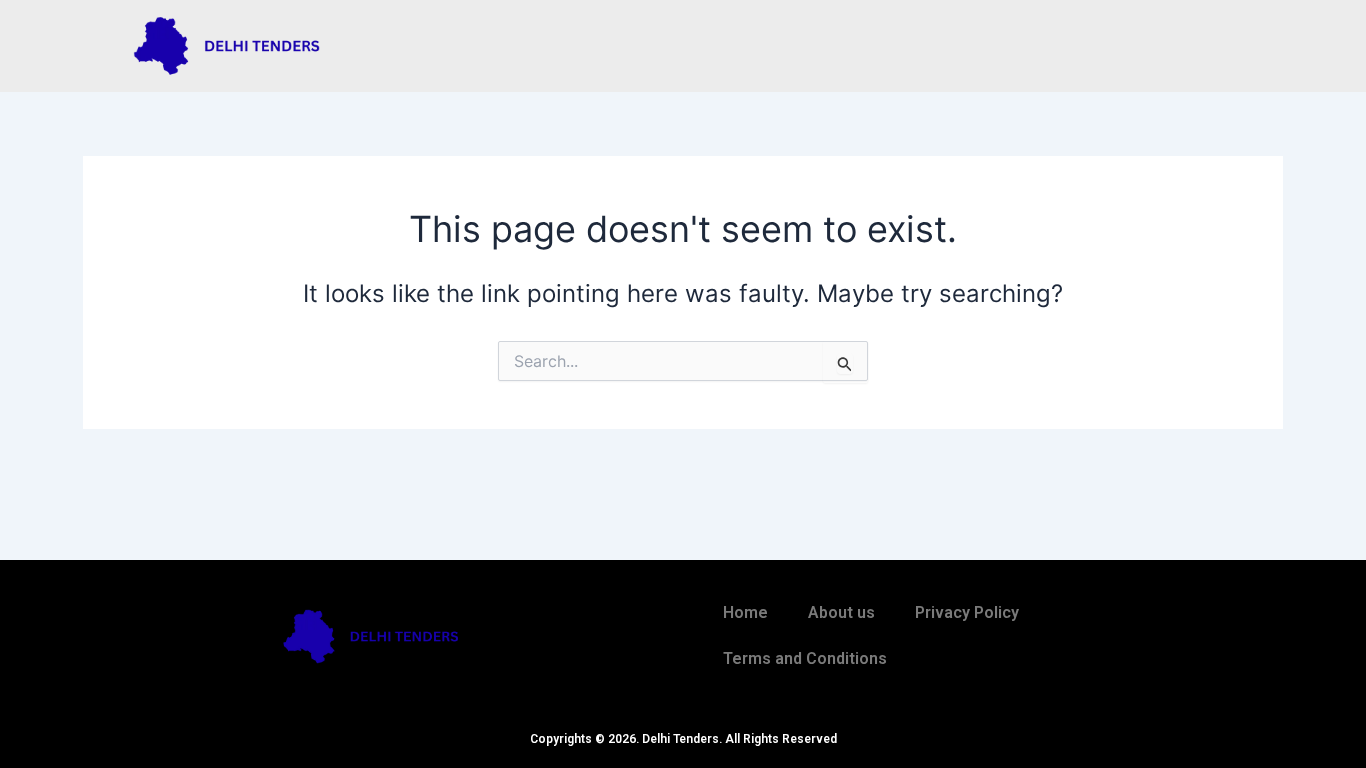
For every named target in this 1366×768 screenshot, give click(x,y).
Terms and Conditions (805, 658)
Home (745, 612)
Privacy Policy (967, 612)
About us (841, 612)
